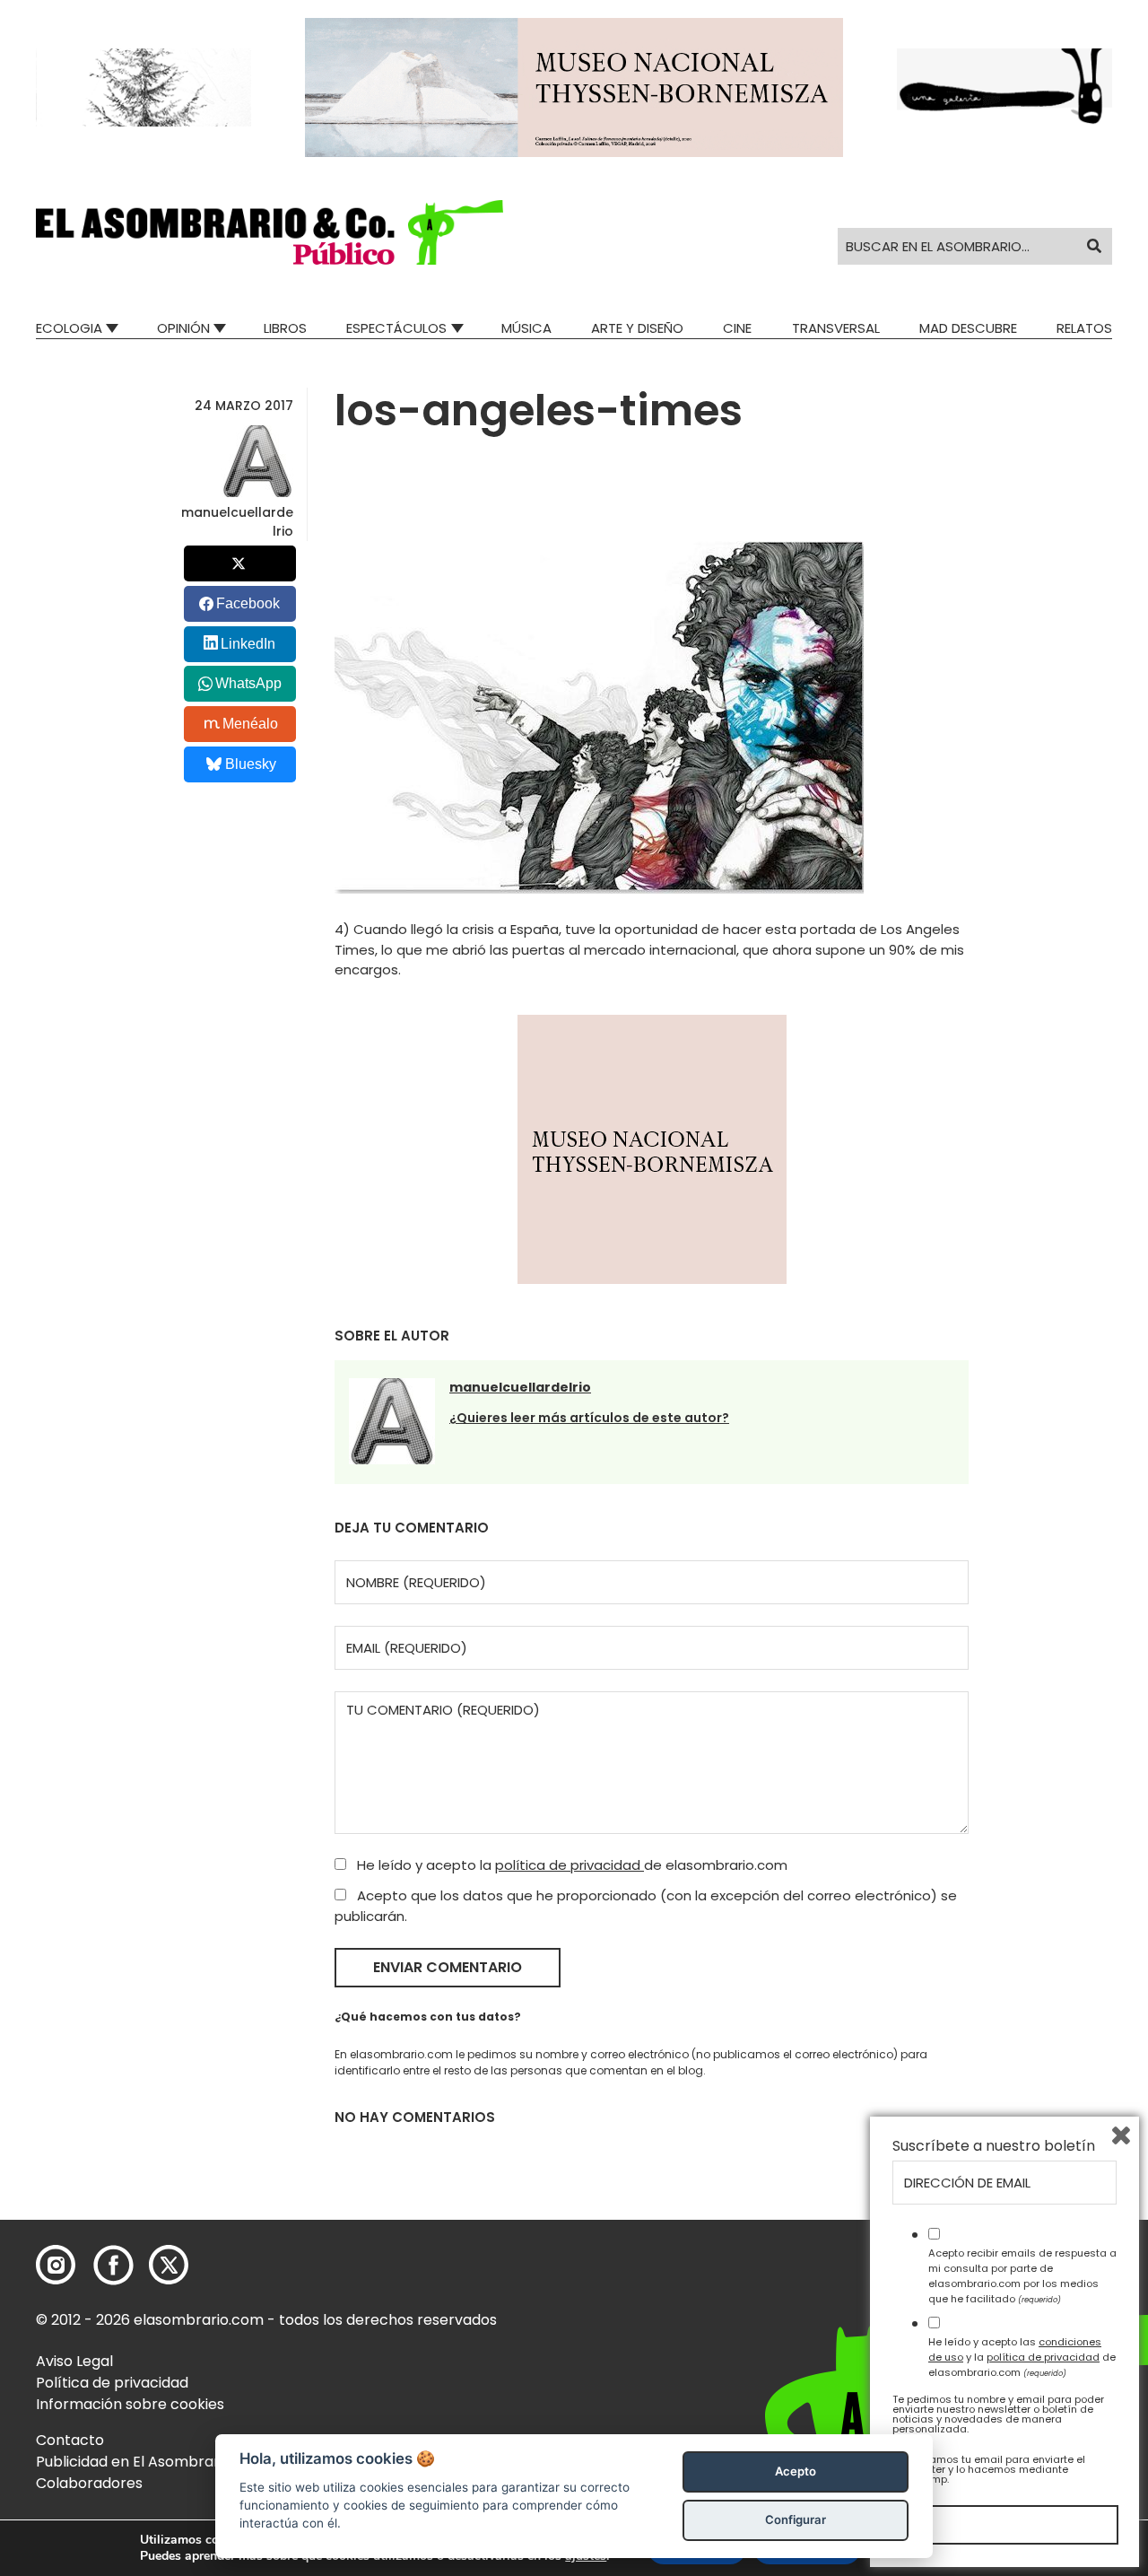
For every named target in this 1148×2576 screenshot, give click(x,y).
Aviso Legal (74, 2361)
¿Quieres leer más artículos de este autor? (589, 1418)
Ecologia (69, 328)
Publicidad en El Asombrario (134, 2462)
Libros (285, 328)
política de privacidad (570, 1865)
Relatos (1084, 328)
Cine (737, 328)
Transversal (836, 328)
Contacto (70, 2440)
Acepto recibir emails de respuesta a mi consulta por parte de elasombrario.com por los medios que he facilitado (1022, 2275)
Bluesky (251, 764)
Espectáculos (396, 328)
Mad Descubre (968, 328)
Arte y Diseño (637, 328)
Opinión (183, 328)
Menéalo (250, 724)
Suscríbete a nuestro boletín (994, 2146)
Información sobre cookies (130, 2404)
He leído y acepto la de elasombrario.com (570, 1865)
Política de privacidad (112, 2383)
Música (526, 328)
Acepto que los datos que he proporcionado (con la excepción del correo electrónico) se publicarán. (646, 1906)
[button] (270, 232)
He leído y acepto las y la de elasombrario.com (1022, 2357)
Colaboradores (89, 2483)
